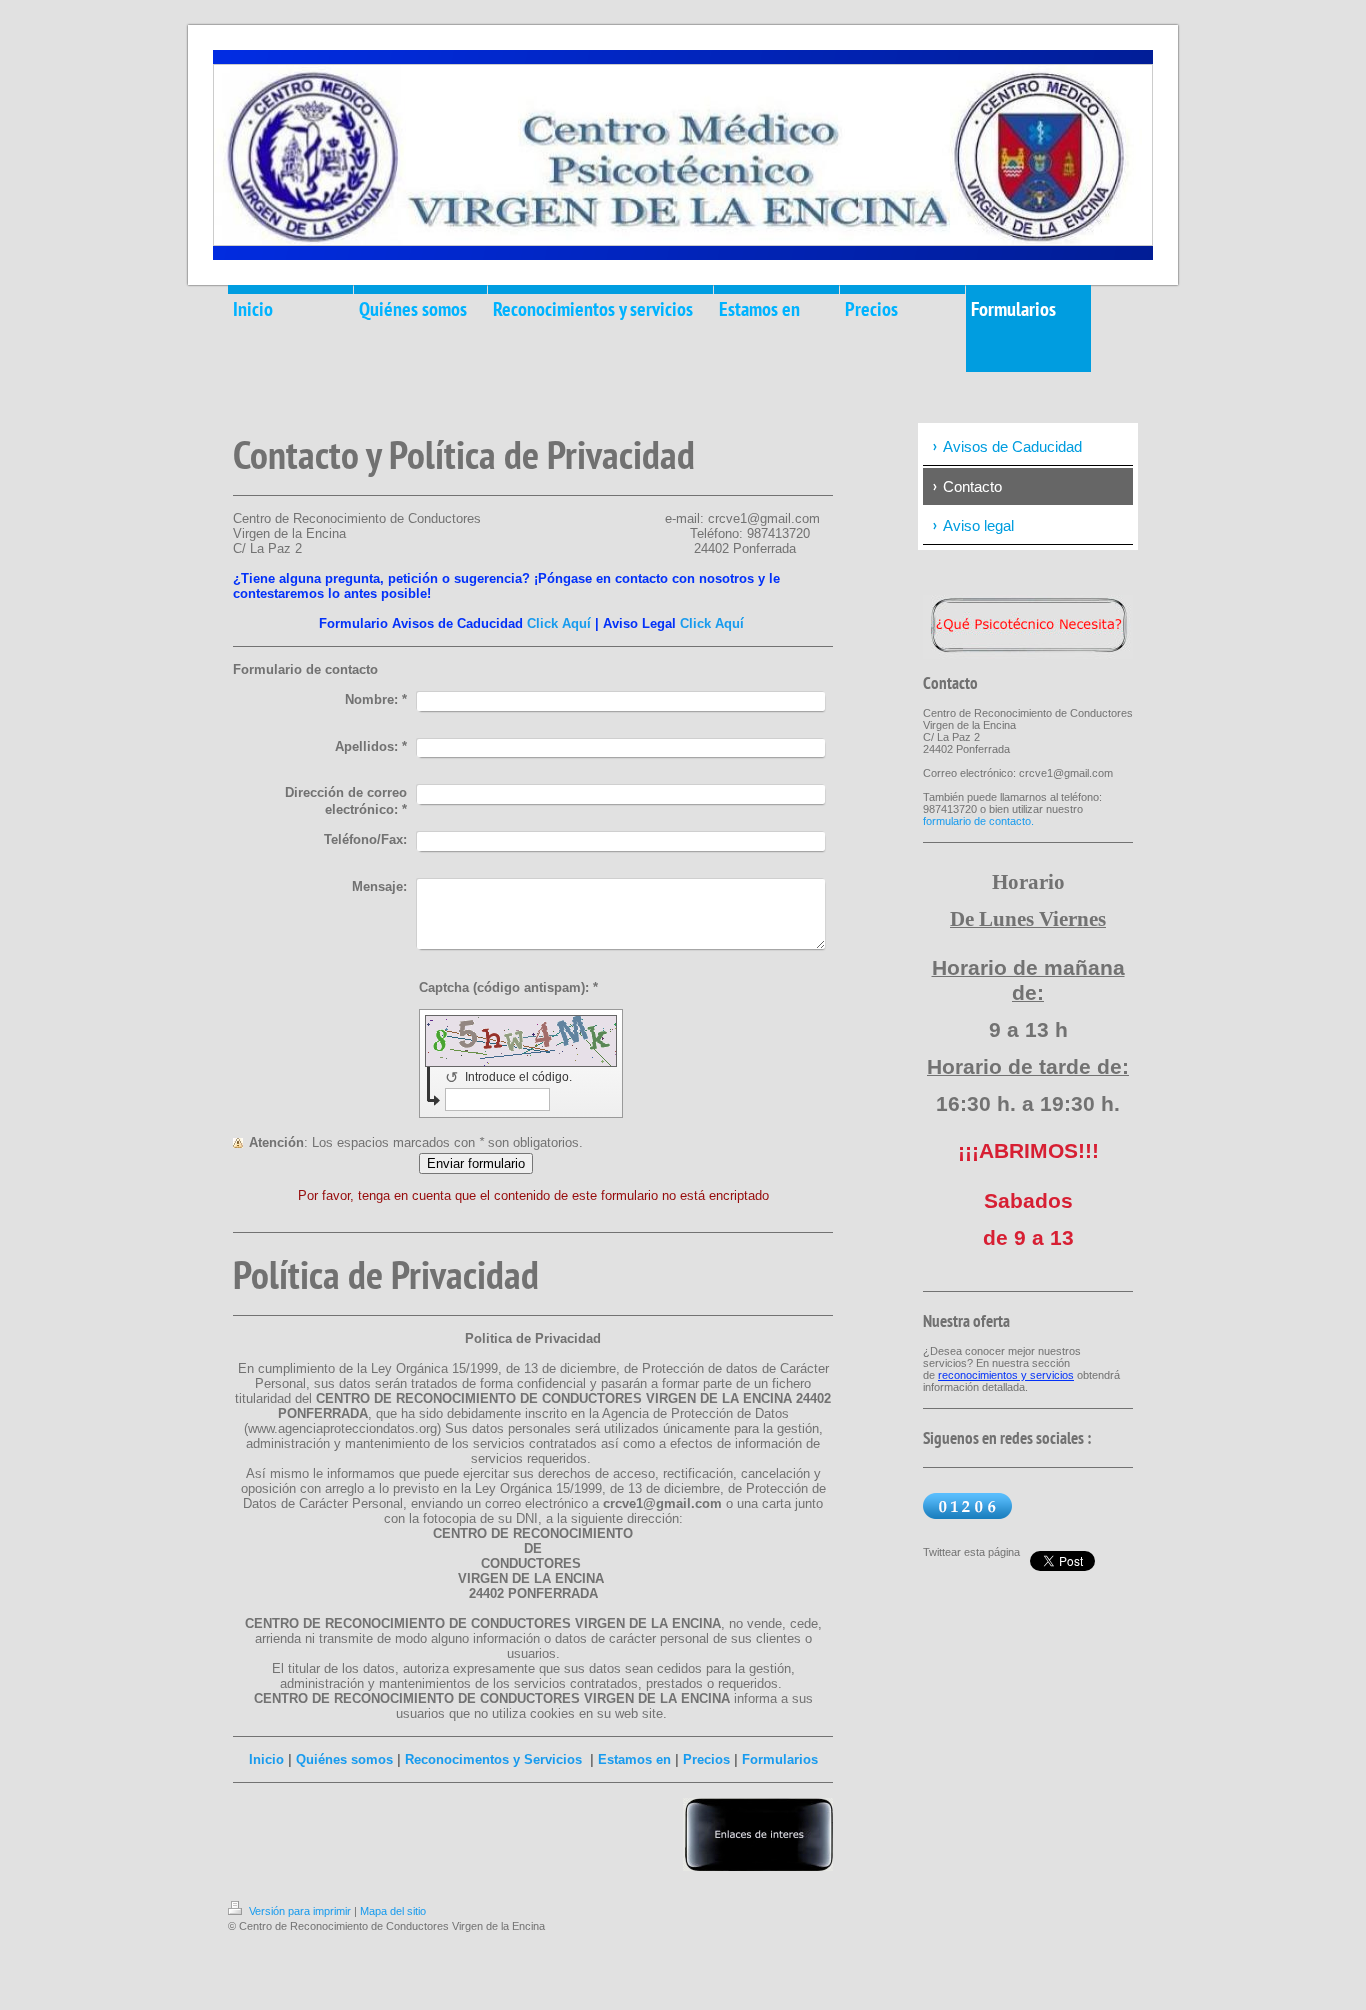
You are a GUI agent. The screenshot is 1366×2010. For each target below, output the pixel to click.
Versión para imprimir (300, 1911)
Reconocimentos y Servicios (493, 1759)
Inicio (266, 1759)
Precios (706, 1759)
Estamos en (634, 1759)
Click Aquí (559, 623)
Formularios (780, 1759)
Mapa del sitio (393, 1911)
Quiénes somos (344, 1759)
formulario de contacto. (978, 821)
